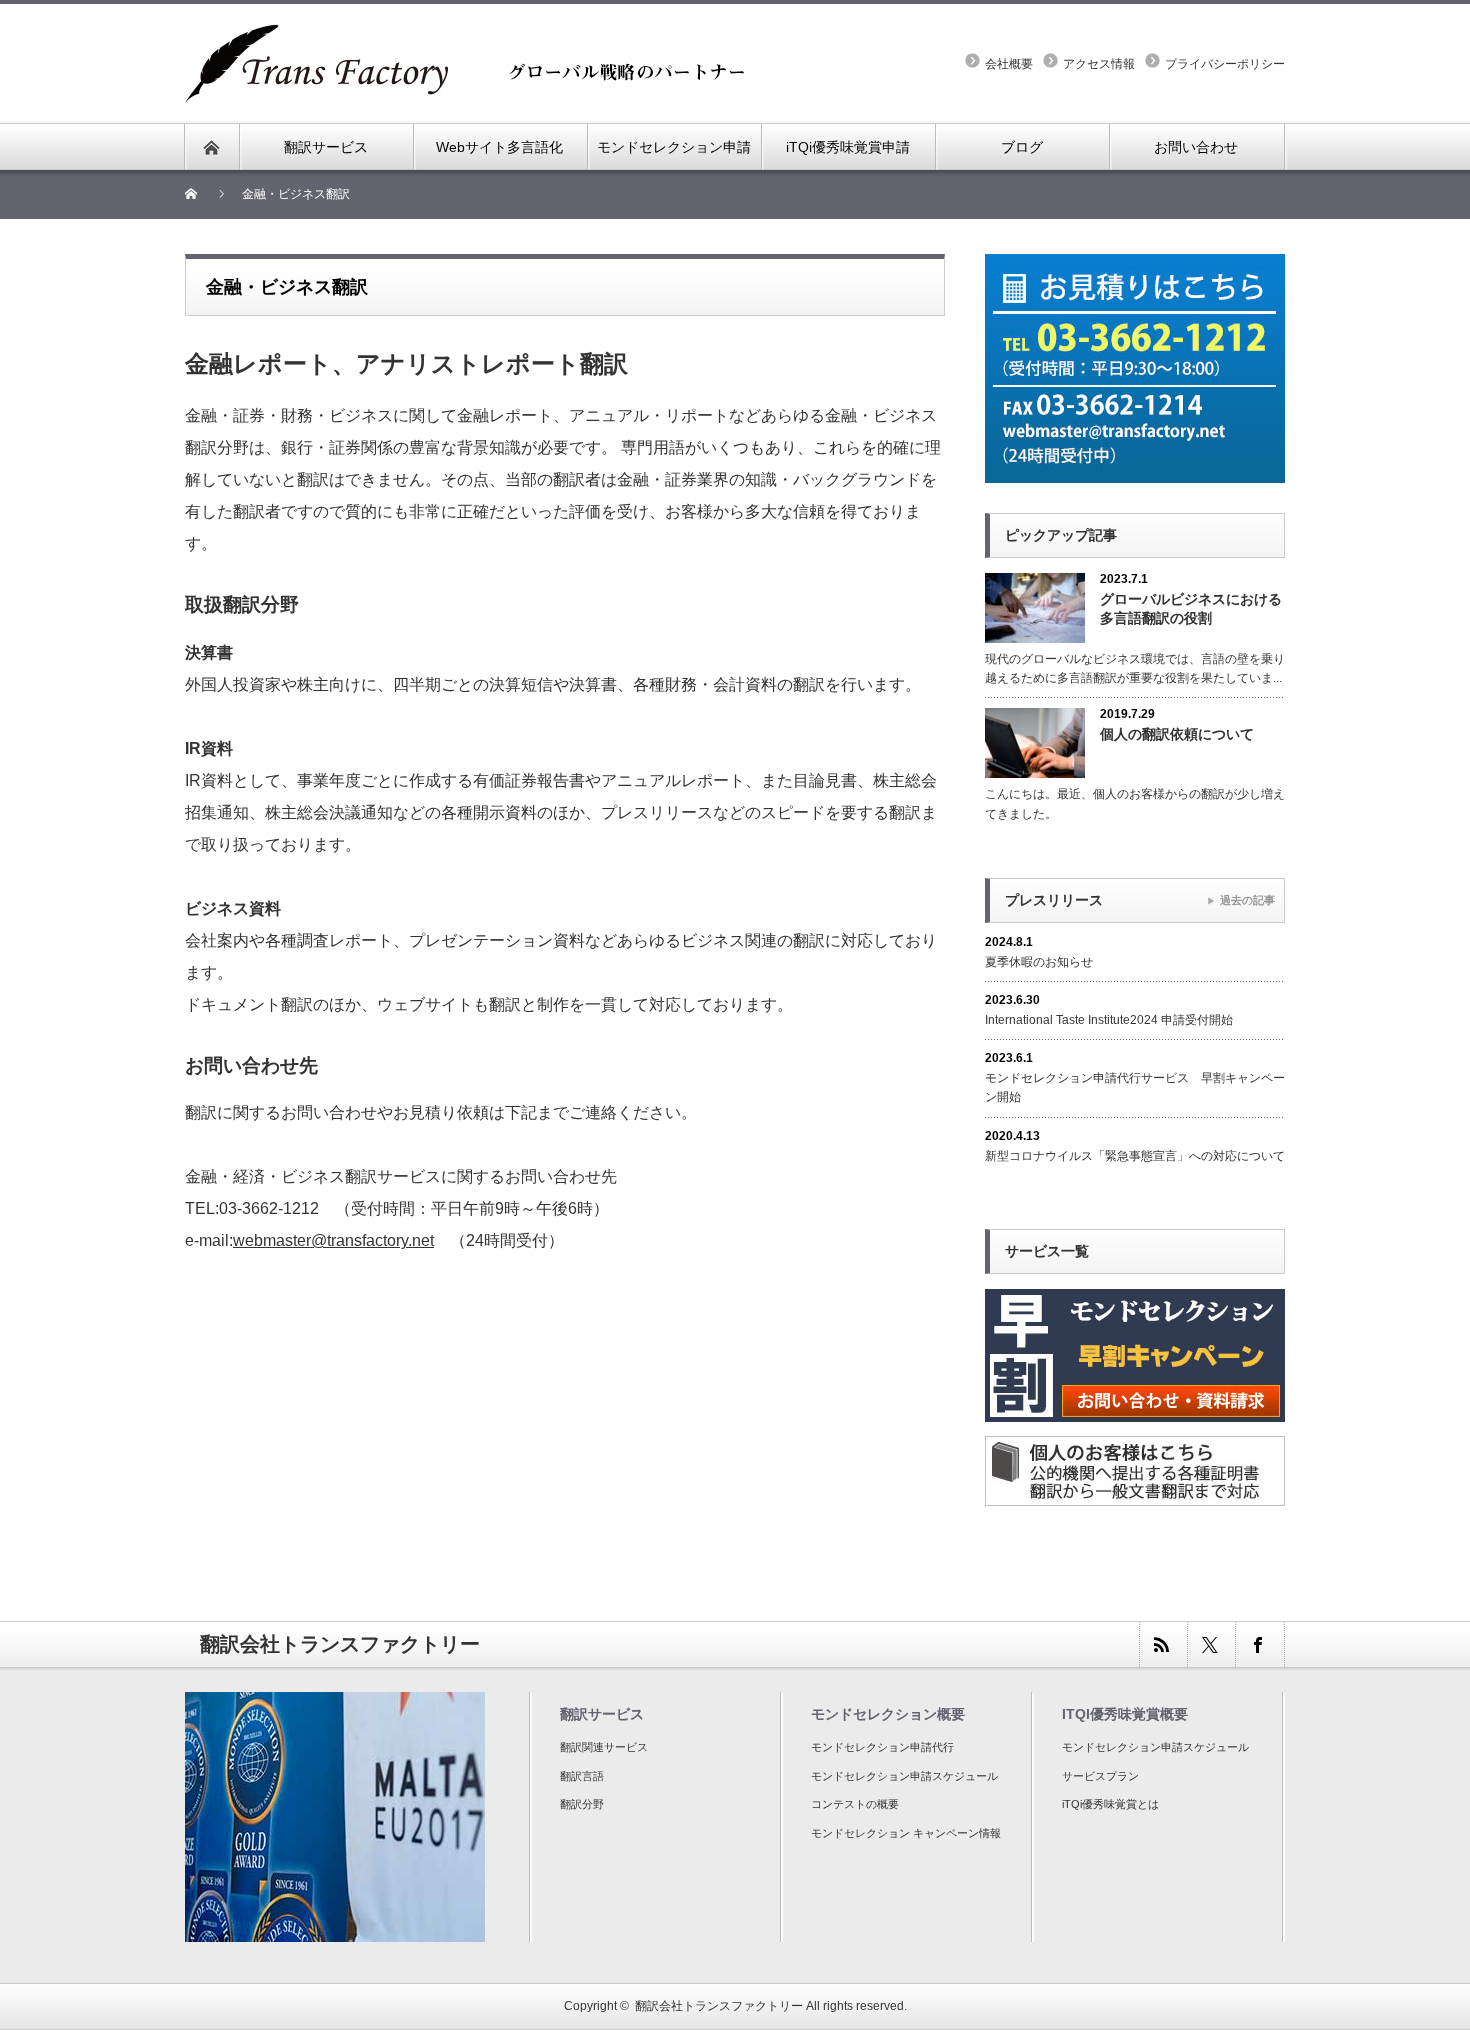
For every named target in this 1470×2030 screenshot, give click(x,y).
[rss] (1163, 1644)
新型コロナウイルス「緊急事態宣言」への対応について (1135, 1156)
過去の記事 (1247, 900)
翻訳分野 (582, 1804)
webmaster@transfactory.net (333, 1240)
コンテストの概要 (855, 1804)
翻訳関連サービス (604, 1747)
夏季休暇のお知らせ (1039, 962)
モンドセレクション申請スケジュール (904, 1776)
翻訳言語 (582, 1776)
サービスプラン (1100, 1776)
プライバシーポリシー (1225, 64)
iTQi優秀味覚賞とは (1110, 1804)
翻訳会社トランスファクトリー (719, 2006)
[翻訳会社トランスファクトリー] (475, 35)
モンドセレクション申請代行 (882, 1747)
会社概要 (1009, 64)
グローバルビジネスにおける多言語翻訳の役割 (1191, 608)
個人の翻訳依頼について (1177, 734)
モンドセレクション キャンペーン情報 (906, 1833)
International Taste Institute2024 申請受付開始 (1109, 1020)
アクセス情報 (1099, 64)
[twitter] (1211, 1644)
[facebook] (1259, 1644)
